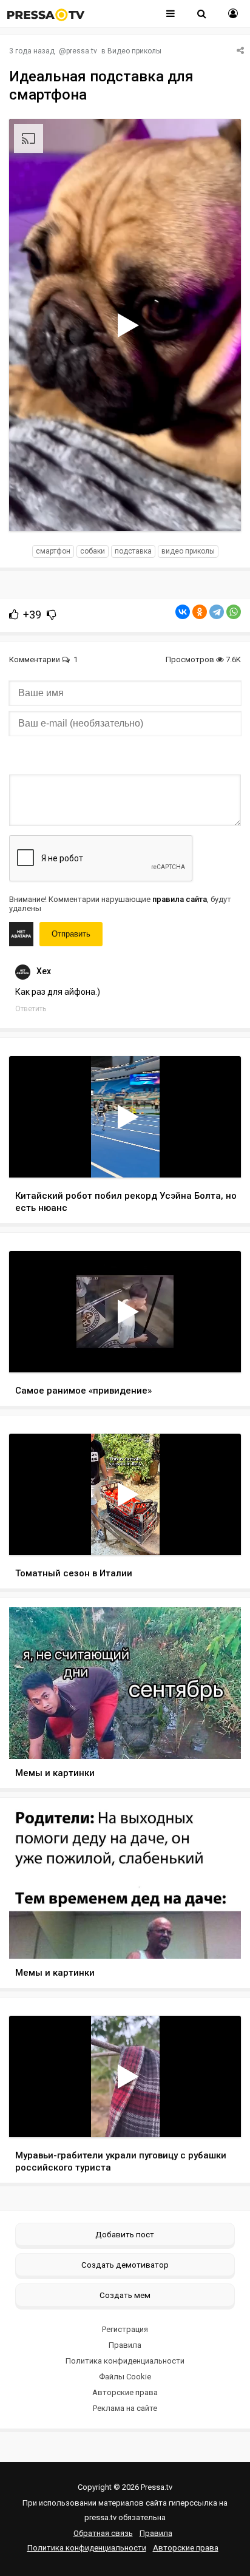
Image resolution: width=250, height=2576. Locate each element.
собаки (93, 551)
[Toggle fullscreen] (218, 510)
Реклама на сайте (125, 2408)
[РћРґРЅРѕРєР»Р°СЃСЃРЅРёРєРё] (200, 612)
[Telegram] (217, 612)
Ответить (31, 1009)
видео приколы (188, 551)
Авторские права (125, 2392)
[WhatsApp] (234, 612)
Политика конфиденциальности (125, 2361)
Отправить (71, 934)
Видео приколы (134, 51)
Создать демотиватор (125, 2265)
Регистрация (125, 2329)
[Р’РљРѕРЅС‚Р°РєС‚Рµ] (183, 612)
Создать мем (125, 2295)
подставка (133, 551)
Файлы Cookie (125, 2377)
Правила (125, 2345)
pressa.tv (82, 51)
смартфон (53, 551)
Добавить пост (125, 2234)
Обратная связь (103, 2533)
